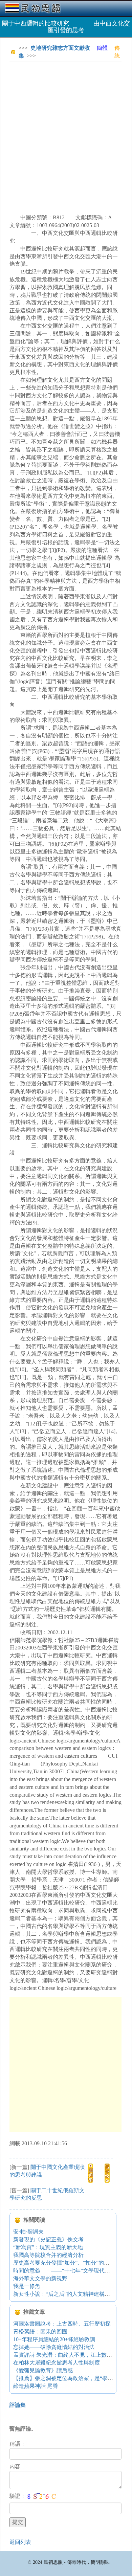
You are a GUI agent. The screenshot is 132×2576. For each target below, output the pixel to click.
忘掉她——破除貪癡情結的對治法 (54, 2347)
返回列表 (20, 2542)
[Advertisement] (66, 133)
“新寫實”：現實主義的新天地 (48, 2247)
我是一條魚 (27, 2286)
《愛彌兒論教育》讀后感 (43, 2370)
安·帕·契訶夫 (28, 2232)
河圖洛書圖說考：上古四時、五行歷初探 (62, 2324)
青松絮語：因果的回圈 (40, 2331)
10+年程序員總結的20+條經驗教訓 (54, 2339)
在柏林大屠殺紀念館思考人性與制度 (57, 2363)
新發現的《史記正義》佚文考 (48, 2239)
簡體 (102, 48)
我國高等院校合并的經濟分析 (48, 2255)
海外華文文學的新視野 (40, 2278)
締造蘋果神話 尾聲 (36, 2386)
